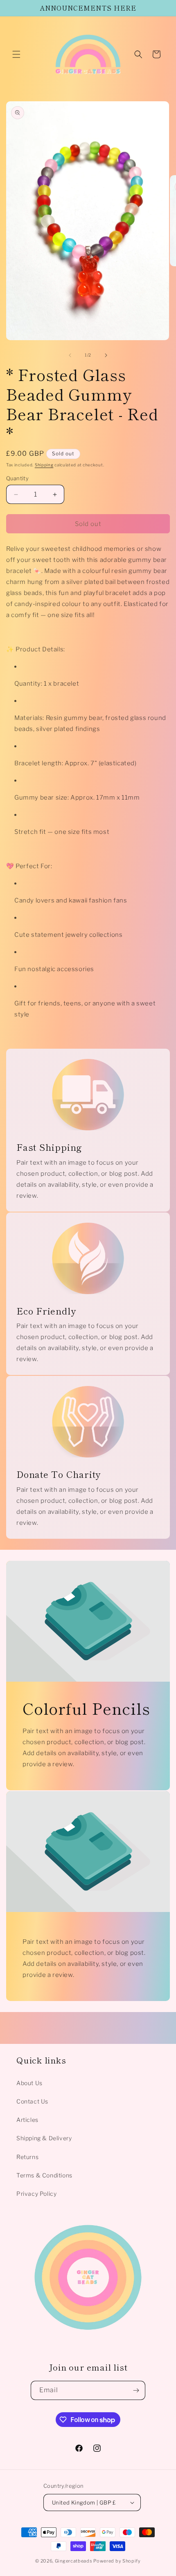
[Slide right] (106, 355)
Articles (27, 2120)
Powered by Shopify (117, 2561)
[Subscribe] (136, 2390)
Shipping (44, 465)
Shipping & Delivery (44, 2138)
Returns (27, 2157)
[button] (16, 54)
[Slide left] (70, 355)
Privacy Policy (36, 2194)
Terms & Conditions (44, 2175)
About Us (29, 2083)
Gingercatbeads (74, 2561)
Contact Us (32, 2101)
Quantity (17, 478)
